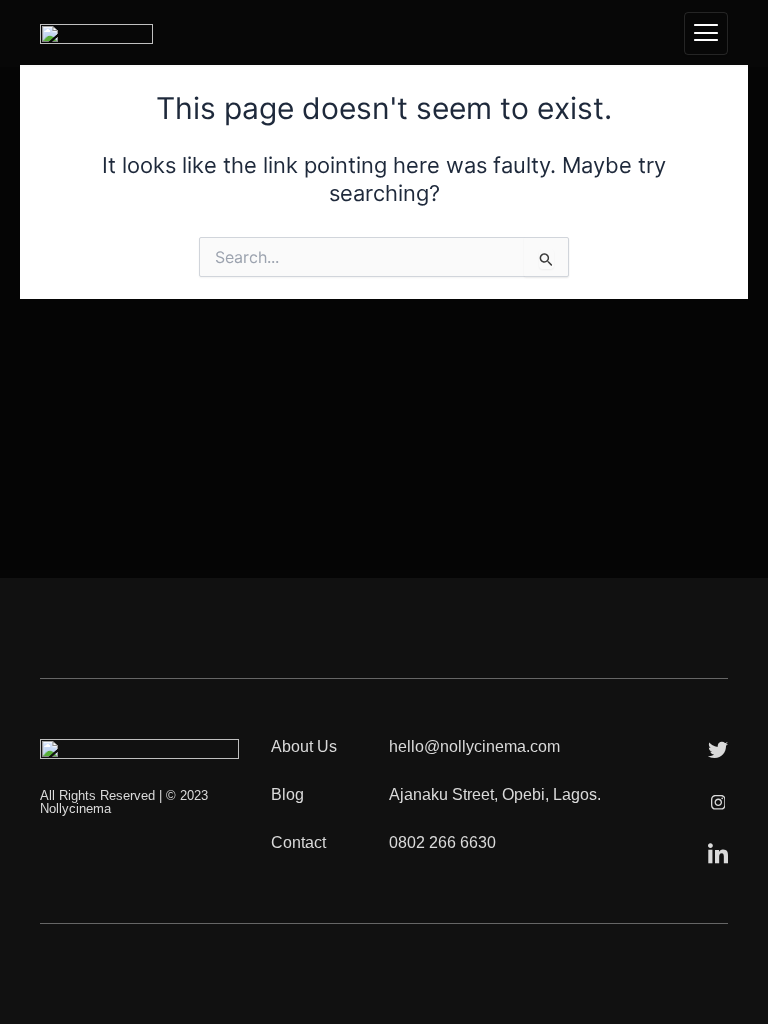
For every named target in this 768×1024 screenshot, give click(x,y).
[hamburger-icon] (706, 33)
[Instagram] (718, 801)
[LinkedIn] (718, 853)
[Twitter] (718, 749)
